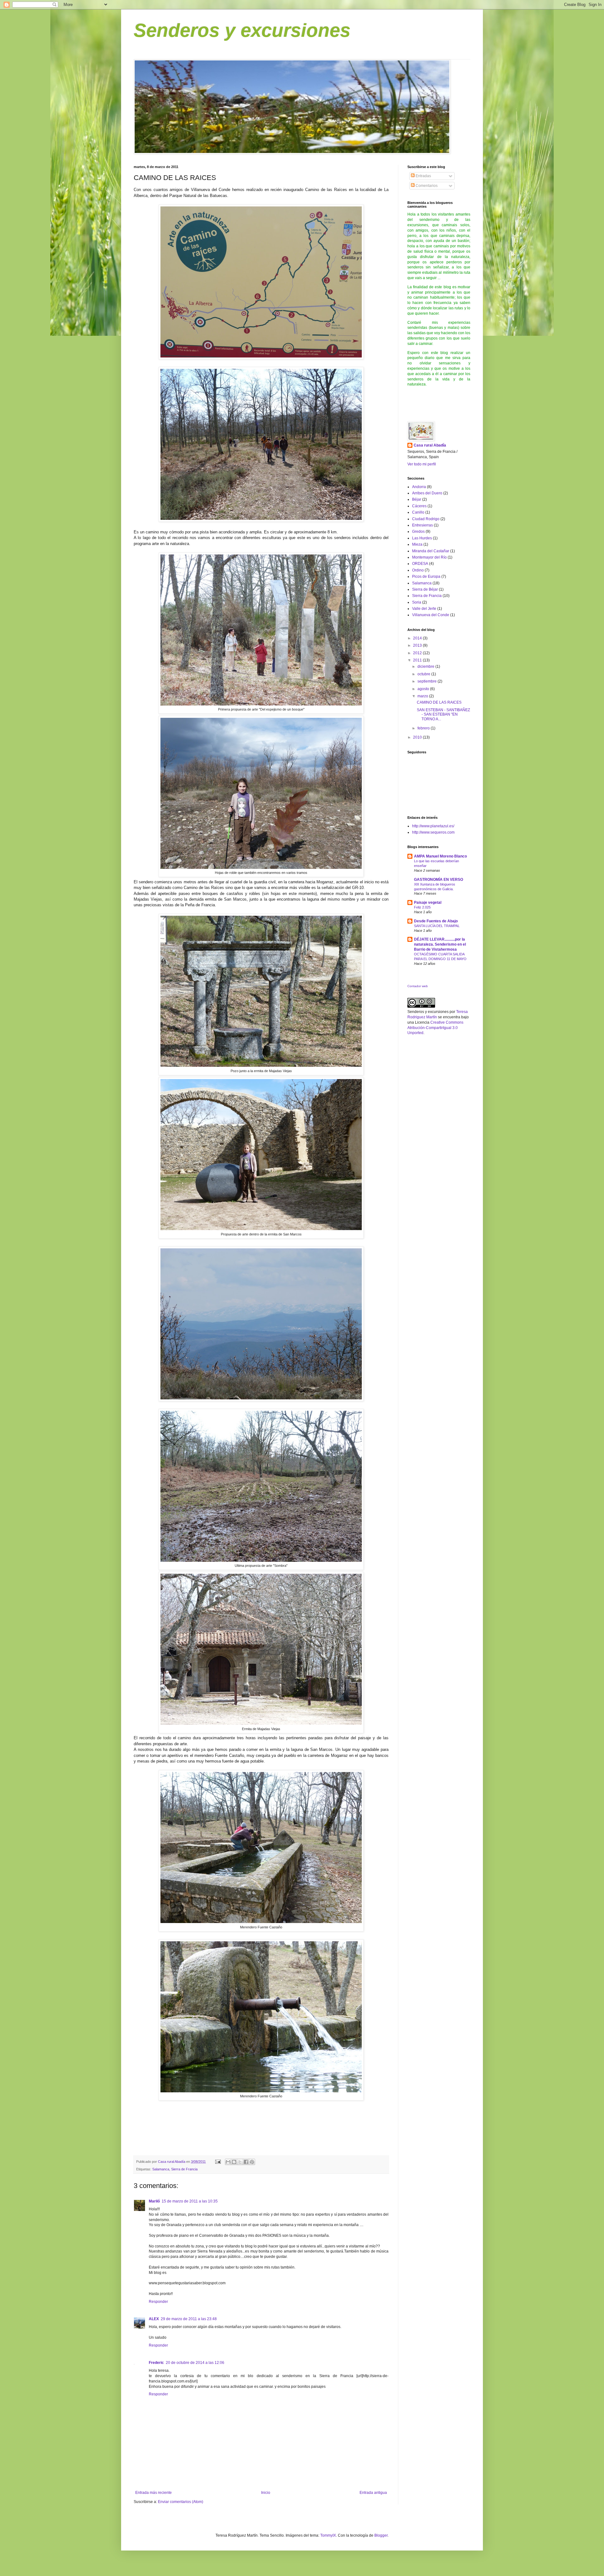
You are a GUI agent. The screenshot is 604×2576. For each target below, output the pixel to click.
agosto (424, 689)
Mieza (417, 544)
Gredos (418, 532)
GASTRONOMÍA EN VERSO (439, 880)
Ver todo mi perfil (422, 464)
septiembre (428, 681)
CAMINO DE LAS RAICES (439, 702)
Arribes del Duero (427, 493)
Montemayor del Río (429, 557)
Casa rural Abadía (430, 445)
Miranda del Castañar (431, 551)
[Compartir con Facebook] (246, 2162)
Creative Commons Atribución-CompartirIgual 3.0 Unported (435, 1028)
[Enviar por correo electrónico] (228, 2162)
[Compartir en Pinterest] (252, 2162)
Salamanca (161, 2169)
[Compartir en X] (240, 2162)
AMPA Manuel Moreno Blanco (440, 856)
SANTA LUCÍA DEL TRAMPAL (437, 926)
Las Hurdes (422, 538)
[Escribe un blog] (234, 2162)
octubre (424, 674)
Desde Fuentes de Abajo (436, 921)
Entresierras (422, 525)
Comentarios (426, 186)
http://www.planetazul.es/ (433, 826)
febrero (424, 728)
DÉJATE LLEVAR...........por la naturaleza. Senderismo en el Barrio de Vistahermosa (440, 944)
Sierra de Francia (184, 2169)
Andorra (419, 487)
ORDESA (420, 564)
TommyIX (328, 2535)
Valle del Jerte (424, 609)
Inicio (266, 2493)
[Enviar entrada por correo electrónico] (218, 2162)
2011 (418, 660)
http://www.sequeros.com (433, 832)
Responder (158, 2302)
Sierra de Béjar (425, 589)
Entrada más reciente (154, 2493)
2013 (418, 645)
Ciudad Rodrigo (426, 519)
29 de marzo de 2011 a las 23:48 (189, 2319)
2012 (418, 653)
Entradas (423, 176)
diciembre (426, 666)
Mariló (154, 2201)
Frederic (156, 2363)
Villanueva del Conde (431, 615)
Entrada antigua (373, 2493)
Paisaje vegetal (428, 903)
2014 (418, 638)
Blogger (381, 2535)
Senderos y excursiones (242, 30)
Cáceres (419, 506)
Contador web (418, 986)
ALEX (154, 2319)
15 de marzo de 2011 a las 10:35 (190, 2201)
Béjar (417, 499)
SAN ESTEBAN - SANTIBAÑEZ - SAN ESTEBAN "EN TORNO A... (443, 714)
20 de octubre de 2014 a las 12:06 (195, 2363)
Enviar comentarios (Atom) (181, 2502)
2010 (418, 737)
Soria (417, 602)
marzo (423, 696)
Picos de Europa (426, 577)
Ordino (418, 570)
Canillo (418, 512)
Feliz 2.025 (422, 907)
